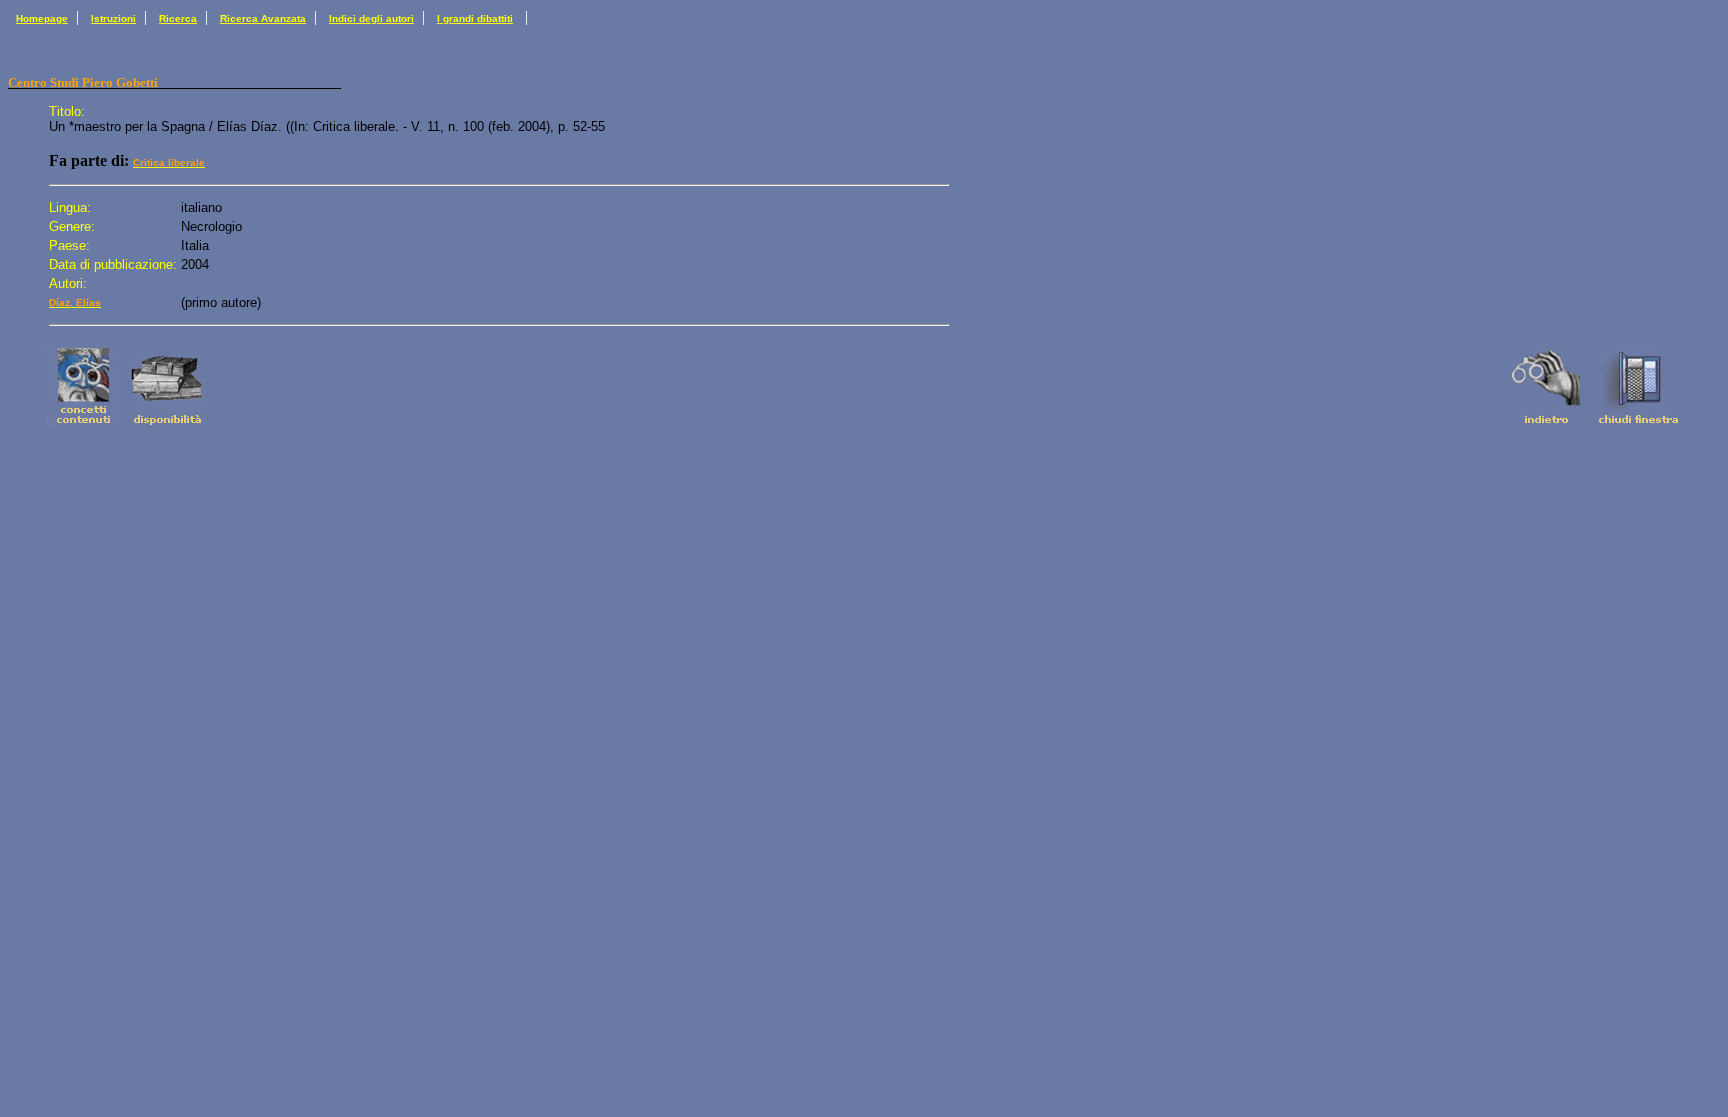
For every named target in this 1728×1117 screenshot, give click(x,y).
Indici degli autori (371, 18)
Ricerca (178, 18)
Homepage (42, 18)
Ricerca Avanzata (263, 18)
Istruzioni (113, 18)
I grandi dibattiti (475, 18)
